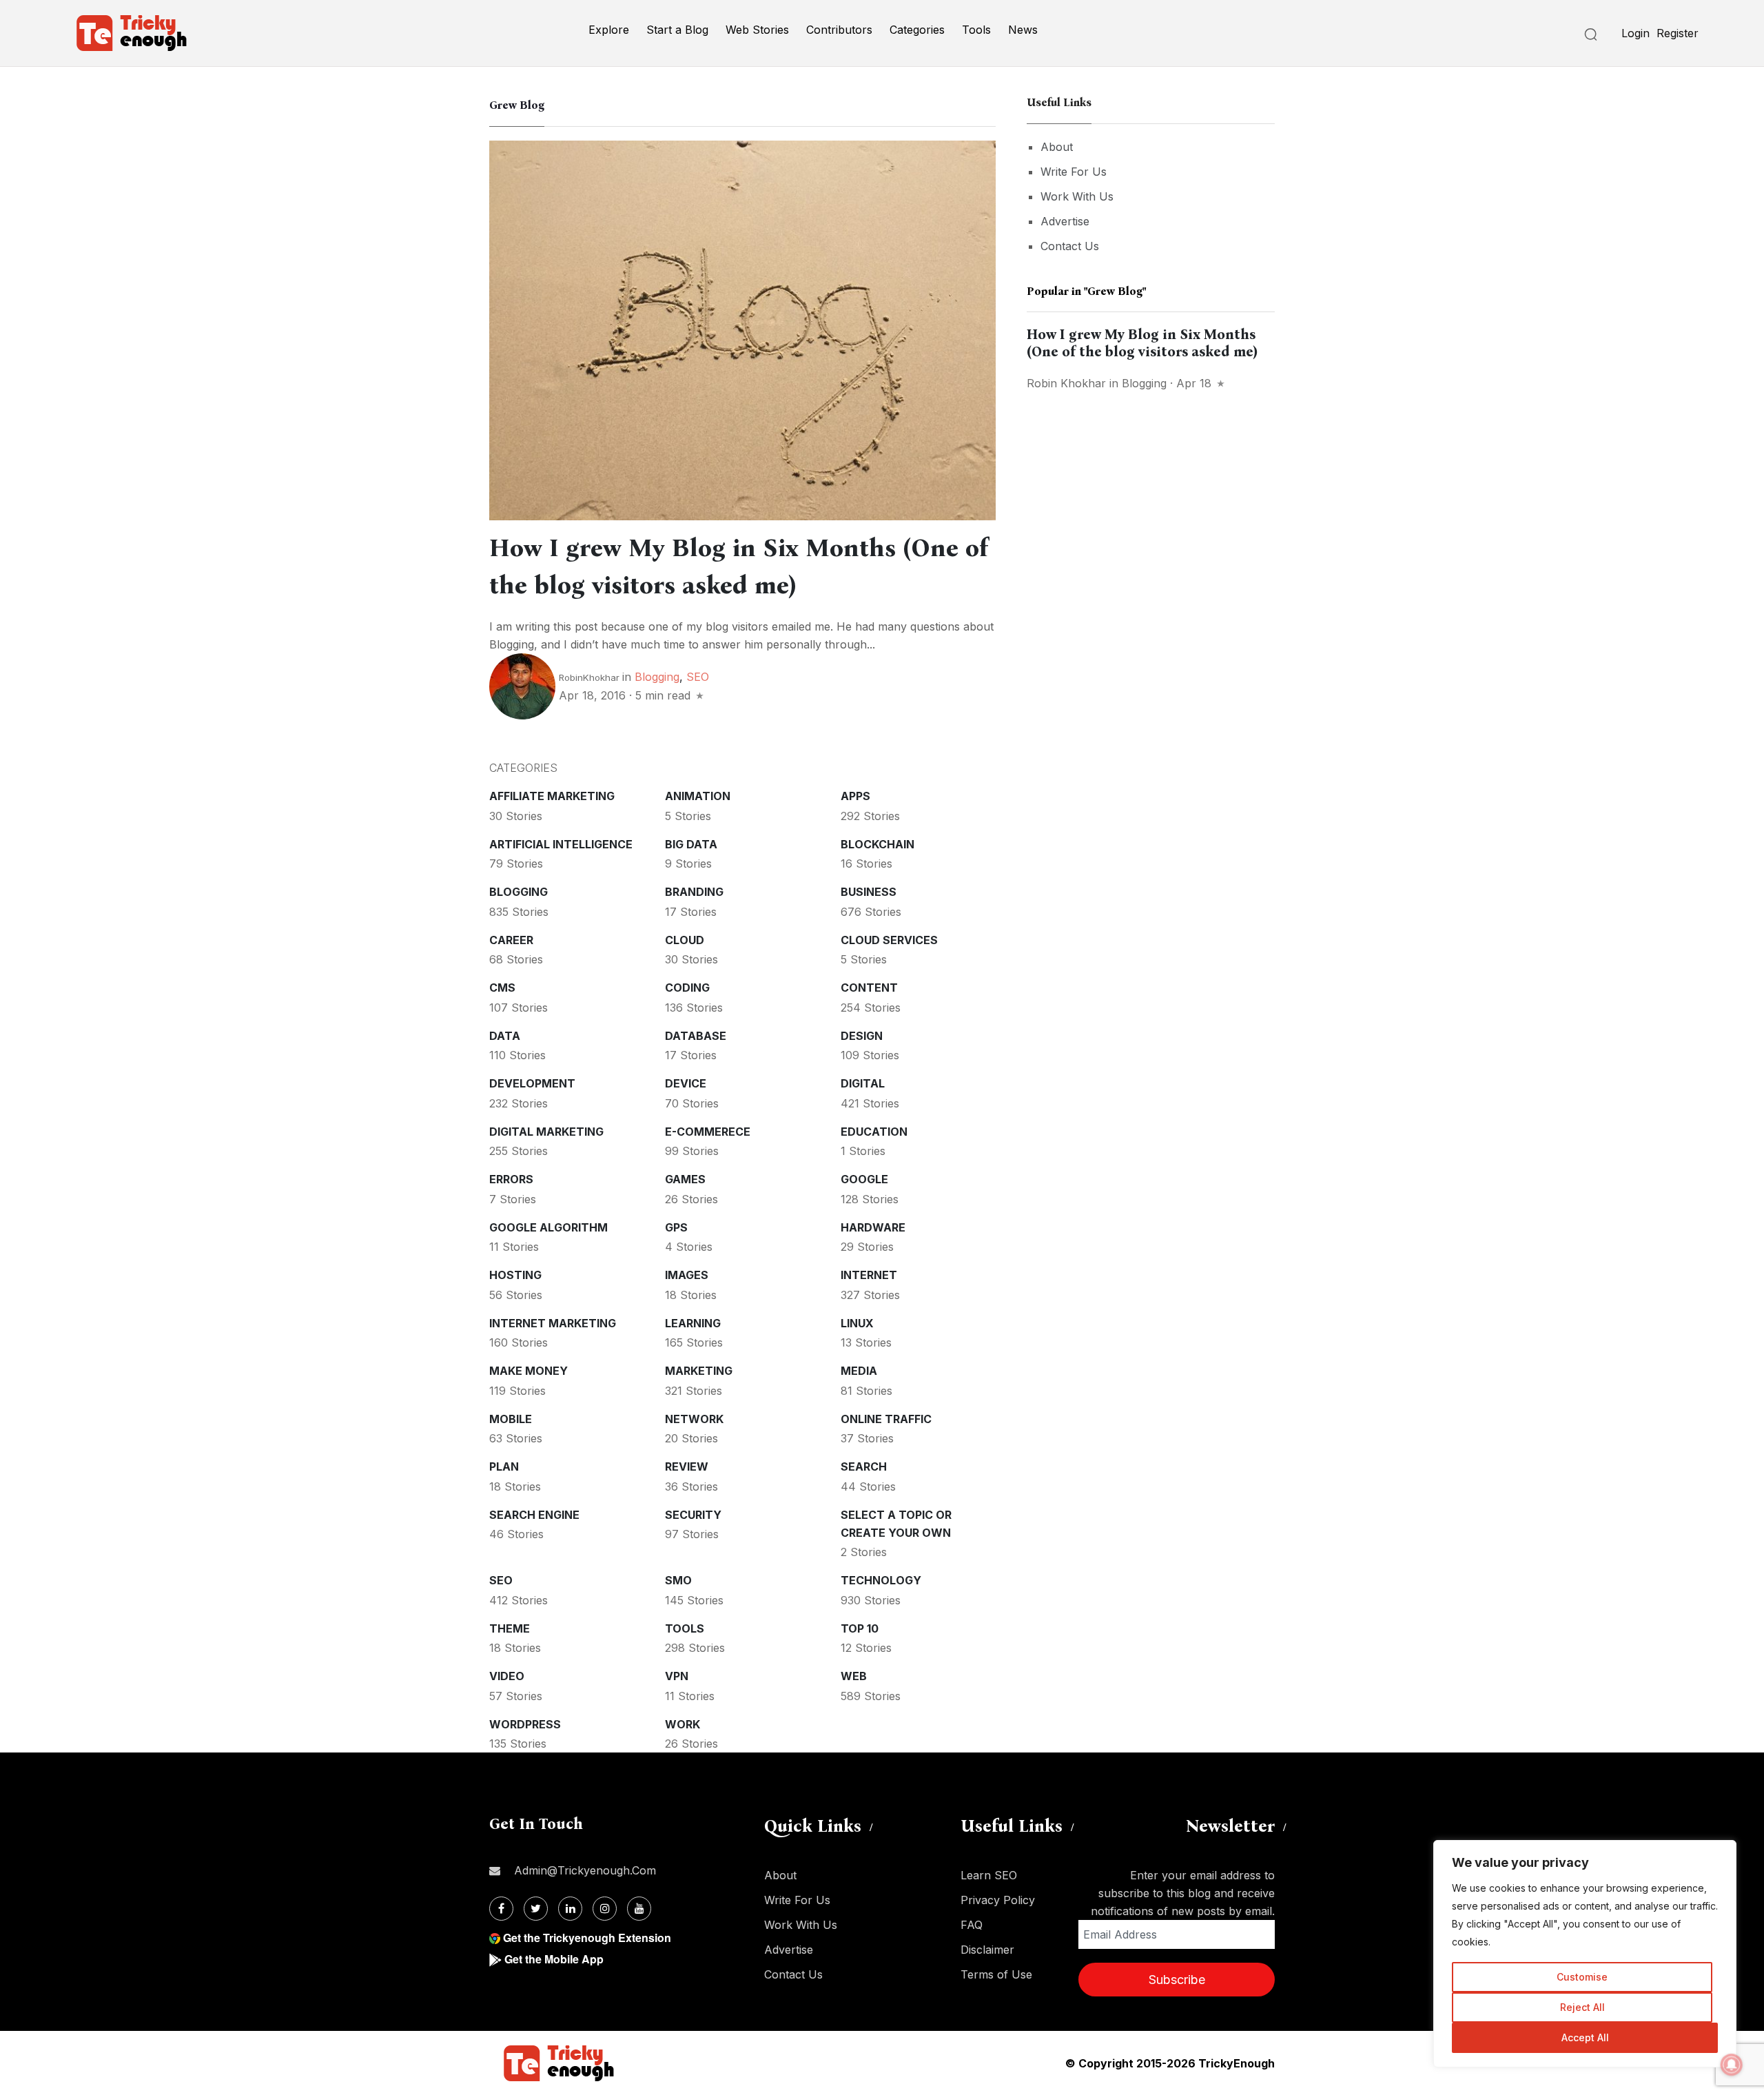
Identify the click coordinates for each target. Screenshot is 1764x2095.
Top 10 (860, 1628)
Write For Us (1074, 172)
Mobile (511, 1419)
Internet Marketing (553, 1323)
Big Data (691, 844)
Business (869, 892)
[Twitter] (536, 1909)
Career (511, 940)
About (1057, 147)
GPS (676, 1227)
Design (862, 1036)
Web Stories (757, 30)
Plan (504, 1466)
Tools (976, 30)
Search (864, 1466)
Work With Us (1077, 196)
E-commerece (708, 1132)
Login (1635, 33)
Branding (694, 892)
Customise (1582, 1977)
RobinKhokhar (589, 677)
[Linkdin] (570, 1909)
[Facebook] (501, 1909)
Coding (687, 988)
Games (685, 1179)
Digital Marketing (546, 1132)
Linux (857, 1323)
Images (687, 1275)
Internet (869, 1275)
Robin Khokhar (1066, 383)
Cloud (685, 940)
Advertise (1065, 221)
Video (507, 1676)
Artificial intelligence (561, 844)
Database (696, 1036)
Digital (863, 1083)
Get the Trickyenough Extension (587, 1938)
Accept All (1585, 2037)
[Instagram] (605, 1909)
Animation (698, 796)
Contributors (839, 30)
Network (694, 1419)
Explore (609, 30)
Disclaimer (987, 1950)
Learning (693, 1323)
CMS (502, 988)
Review (687, 1466)
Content (869, 988)
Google (864, 1179)
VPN (677, 1676)
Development (532, 1083)
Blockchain (878, 844)
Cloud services (889, 940)
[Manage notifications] (1732, 2065)
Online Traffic (886, 1419)
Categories (917, 30)
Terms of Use (996, 1974)
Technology (881, 1580)
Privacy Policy (998, 1900)
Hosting (515, 1275)
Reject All (1582, 2007)
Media (859, 1371)
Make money (529, 1371)
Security (693, 1515)
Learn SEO (989, 1875)
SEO (698, 677)
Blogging (657, 677)
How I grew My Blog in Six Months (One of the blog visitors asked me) (1142, 343)
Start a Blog (677, 30)
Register (1678, 33)
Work (683, 1724)
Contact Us (1070, 246)
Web (854, 1676)
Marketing (699, 1371)
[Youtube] (639, 1909)
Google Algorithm (548, 1227)
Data (505, 1036)
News (1023, 30)
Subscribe (1177, 1980)
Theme (510, 1628)
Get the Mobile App (554, 1959)
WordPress (525, 1724)
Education (874, 1132)
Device (686, 1083)
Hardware (873, 1227)
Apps (855, 796)
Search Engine (534, 1515)
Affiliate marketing (552, 796)
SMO (678, 1580)
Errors (511, 1179)
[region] (1585, 1954)
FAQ (972, 1925)
